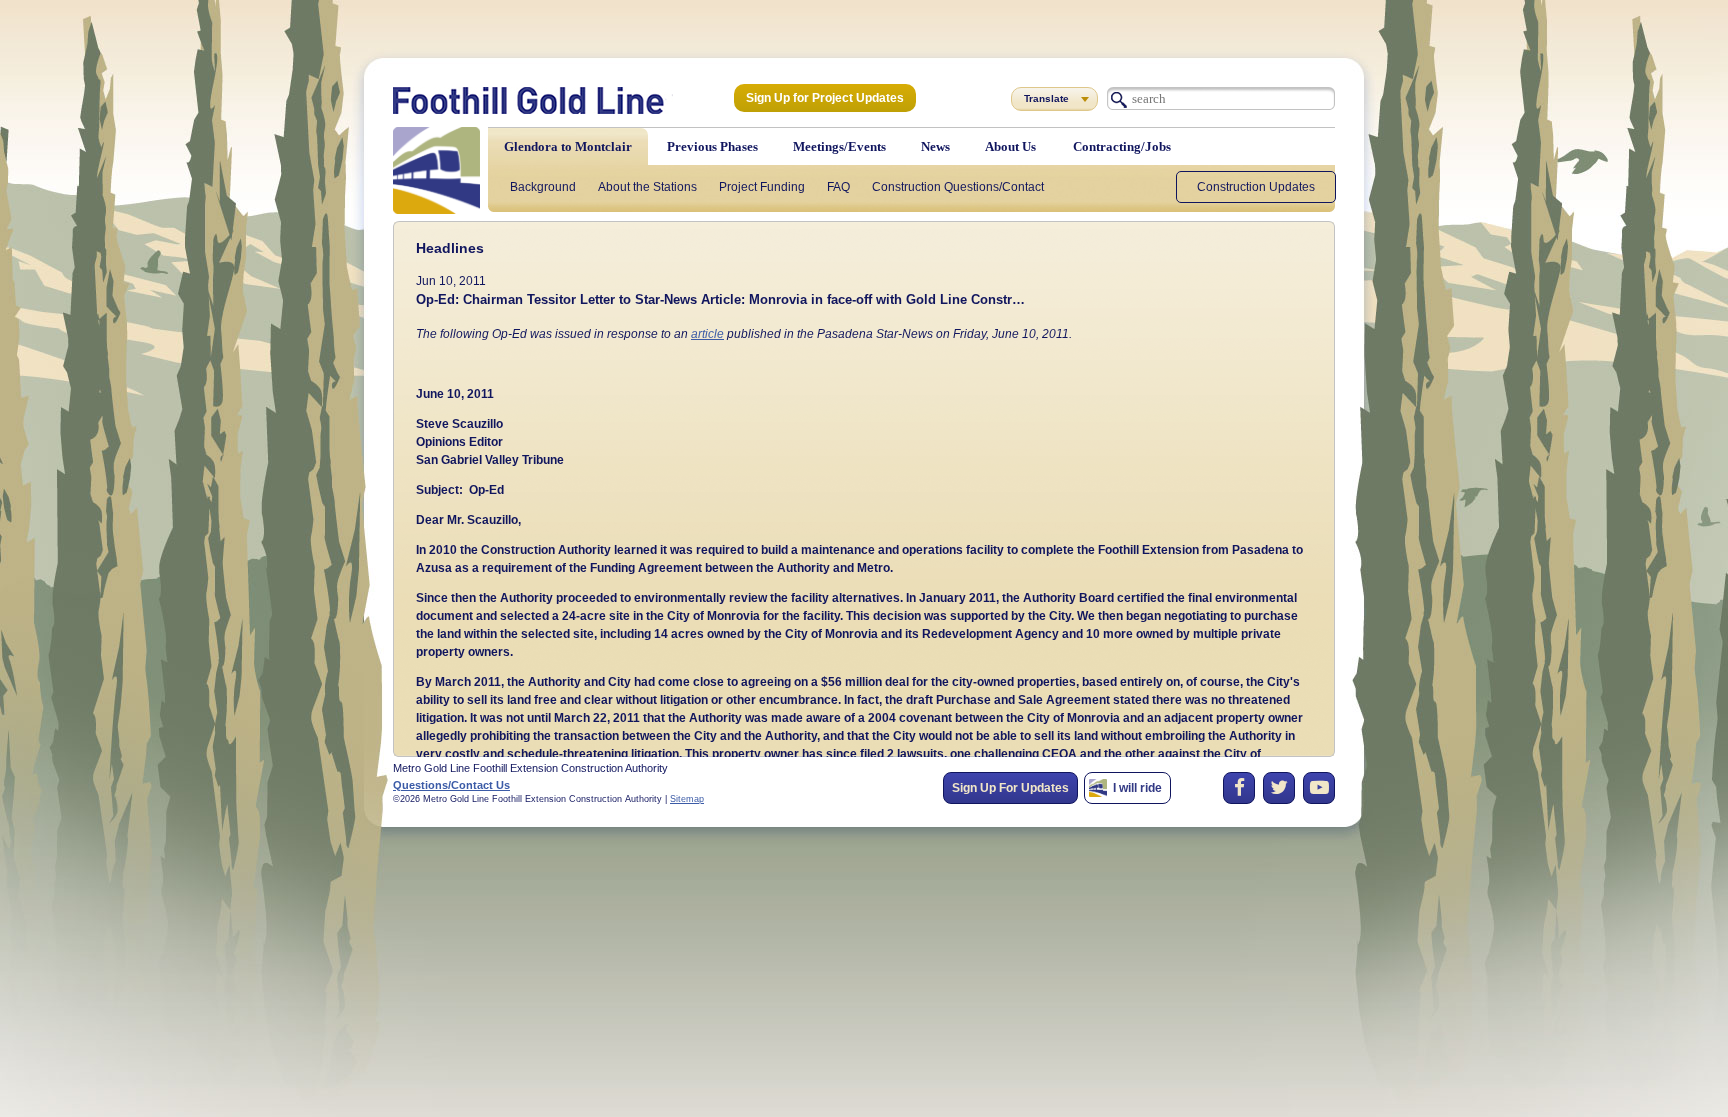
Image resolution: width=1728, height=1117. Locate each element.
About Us (1010, 146)
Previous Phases (712, 146)
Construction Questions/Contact (958, 187)
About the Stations (647, 187)
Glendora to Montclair (568, 146)
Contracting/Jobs (1122, 146)
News (935, 146)
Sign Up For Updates (1010, 788)
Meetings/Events (839, 146)
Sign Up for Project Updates (825, 98)
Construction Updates (1256, 187)
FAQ (838, 187)
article (707, 334)
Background (543, 187)
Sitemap (687, 799)
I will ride (1137, 788)
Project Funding (762, 187)
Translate (1046, 98)
